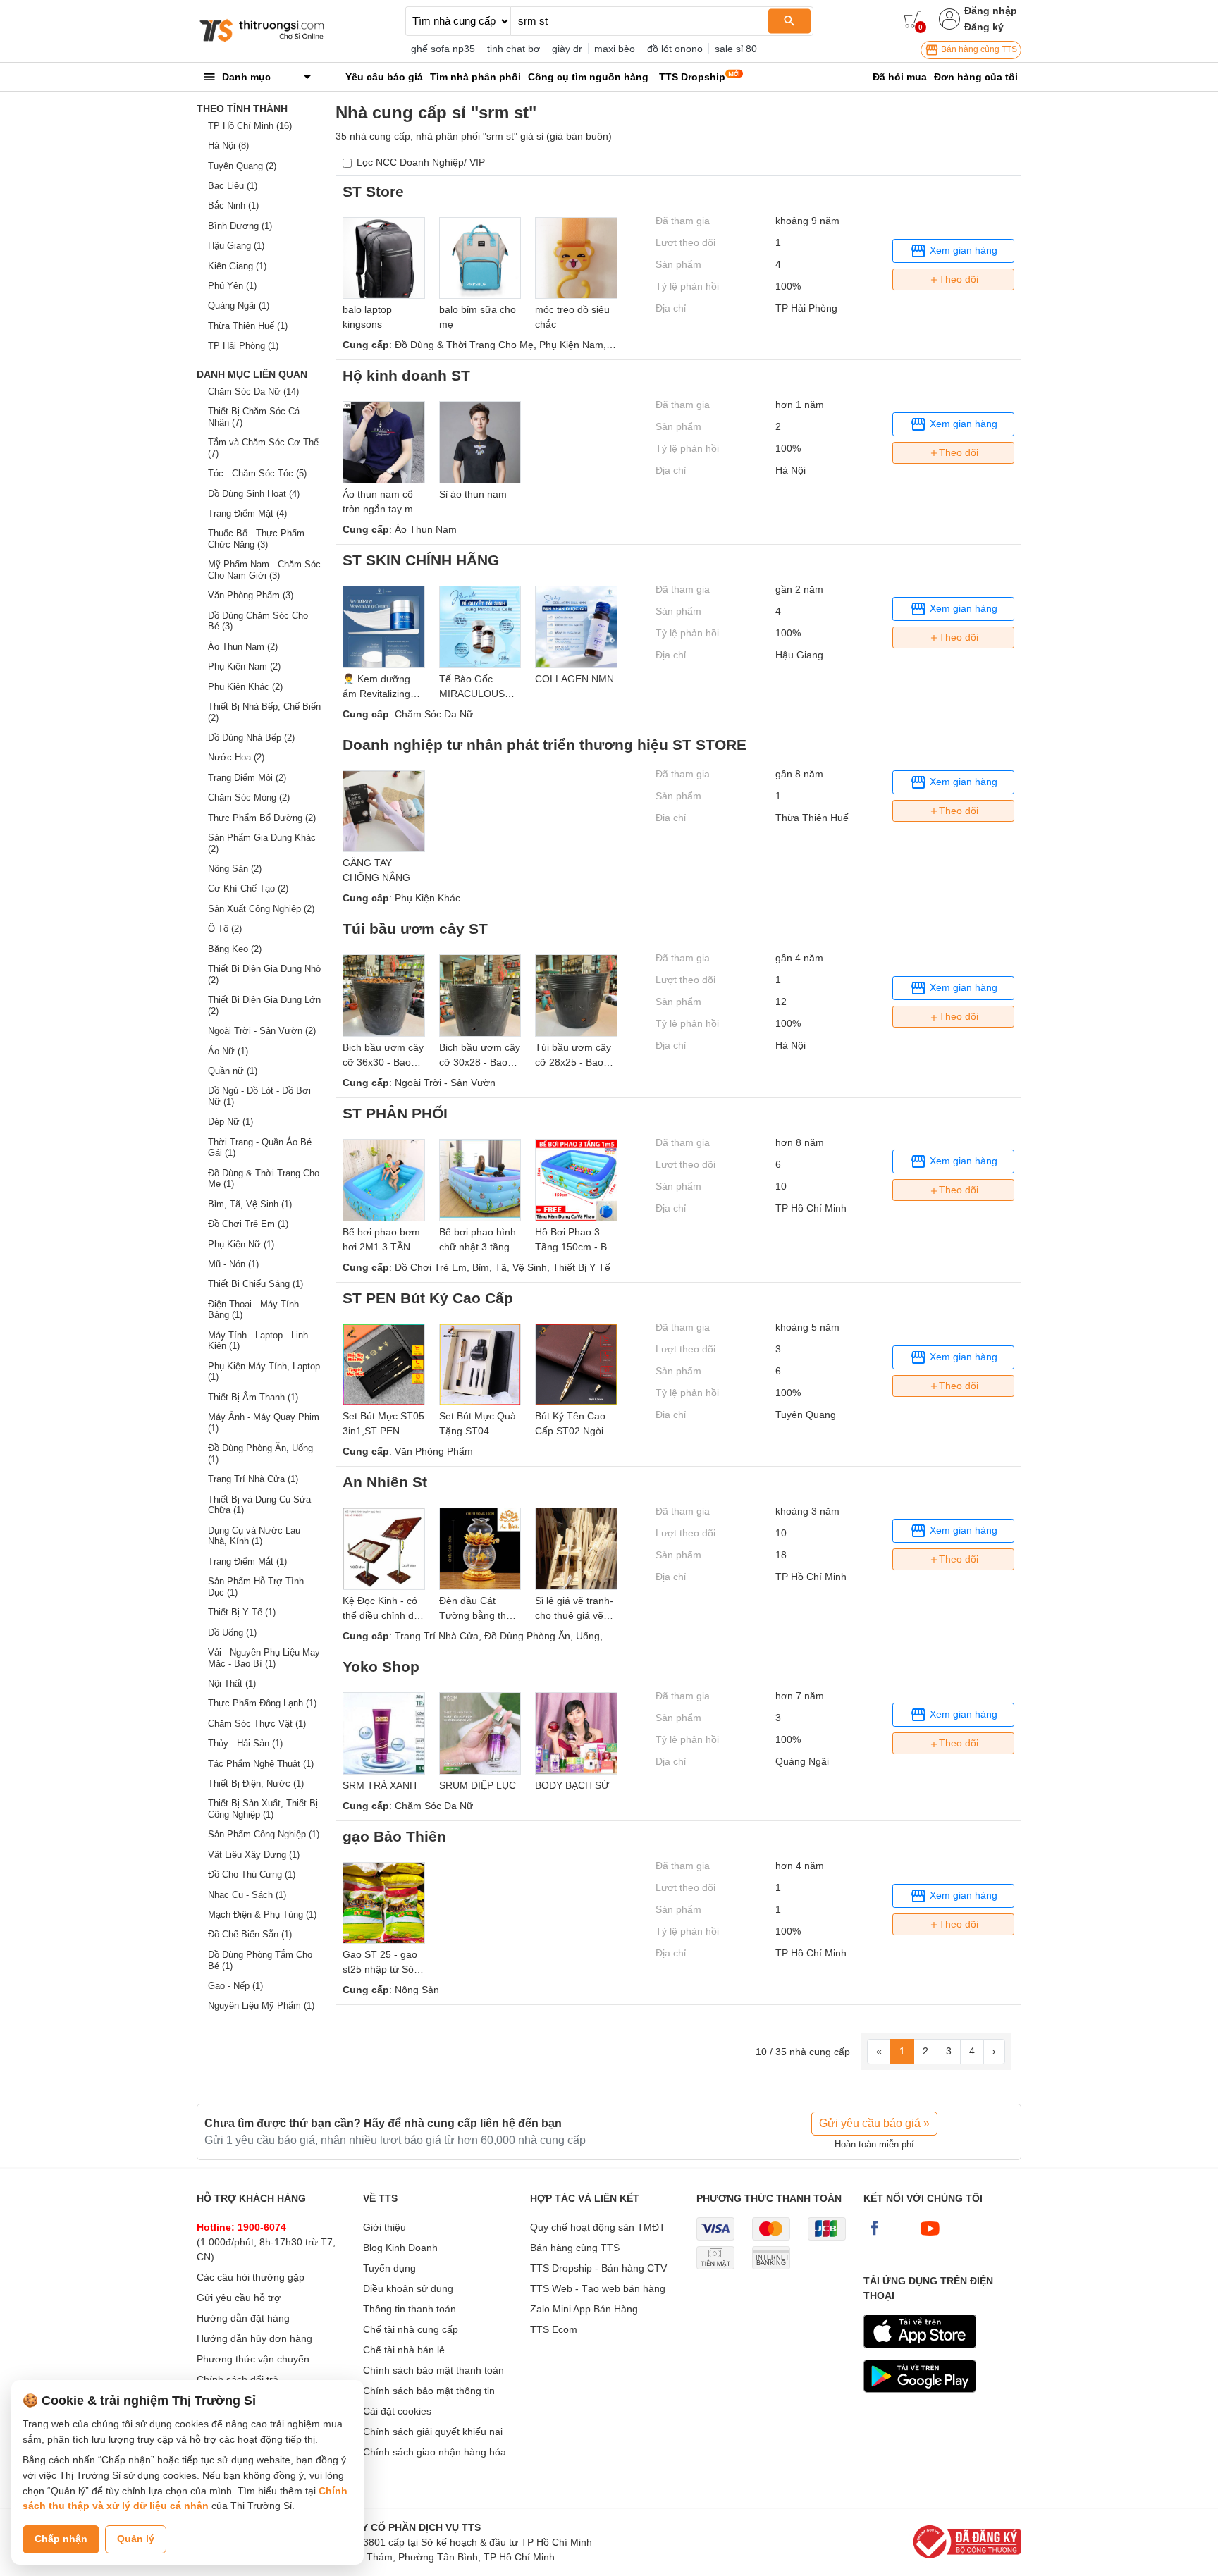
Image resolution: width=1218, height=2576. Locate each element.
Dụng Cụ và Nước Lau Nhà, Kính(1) (254, 1536)
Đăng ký (984, 27)
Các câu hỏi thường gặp (251, 2277)
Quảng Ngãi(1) (239, 306)
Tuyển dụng (389, 2268)
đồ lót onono (675, 49)
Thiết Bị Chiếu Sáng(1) (256, 1284)
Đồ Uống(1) (232, 1633)
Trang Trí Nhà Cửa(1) (253, 1479)
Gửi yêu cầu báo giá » (874, 2123)
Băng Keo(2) (235, 949)
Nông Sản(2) (235, 869)
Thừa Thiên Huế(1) (248, 326)
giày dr (567, 49)
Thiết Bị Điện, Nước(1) (256, 1783)
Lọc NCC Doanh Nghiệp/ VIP (421, 162)
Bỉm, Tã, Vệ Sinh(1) (250, 1204)
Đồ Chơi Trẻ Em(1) (248, 1224)
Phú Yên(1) (232, 286)
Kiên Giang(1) (237, 266)
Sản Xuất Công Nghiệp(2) (261, 909)
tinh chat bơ (513, 49)
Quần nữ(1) (233, 1071)
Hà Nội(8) (228, 146)
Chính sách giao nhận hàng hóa (435, 2452)
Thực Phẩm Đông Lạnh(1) (262, 1703)
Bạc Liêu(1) (233, 186)
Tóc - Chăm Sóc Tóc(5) (257, 473)
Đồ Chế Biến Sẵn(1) (250, 1934)
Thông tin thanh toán (410, 2309)
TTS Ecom (554, 2329)
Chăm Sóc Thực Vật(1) (257, 1724)
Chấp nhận (61, 2539)
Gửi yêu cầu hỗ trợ (239, 2298)
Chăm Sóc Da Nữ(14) (253, 392)
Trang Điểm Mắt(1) (247, 1561)
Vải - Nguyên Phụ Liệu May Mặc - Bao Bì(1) (264, 1658)
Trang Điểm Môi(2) (247, 778)
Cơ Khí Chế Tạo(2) (248, 888)
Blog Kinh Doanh (400, 2248)
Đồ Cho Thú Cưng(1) (252, 1874)
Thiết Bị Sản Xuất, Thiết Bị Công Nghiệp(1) (263, 1809)
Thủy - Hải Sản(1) (245, 1743)
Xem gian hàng (962, 249)
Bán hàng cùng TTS (978, 49)
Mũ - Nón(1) (233, 1264)
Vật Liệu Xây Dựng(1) (254, 1855)
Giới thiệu (385, 2227)
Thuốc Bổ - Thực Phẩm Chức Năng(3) (256, 539)
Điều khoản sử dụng (408, 2288)
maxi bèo (615, 49)
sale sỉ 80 (736, 49)
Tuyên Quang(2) (242, 166)
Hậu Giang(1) (236, 246)
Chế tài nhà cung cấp (411, 2329)
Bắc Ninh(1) (233, 205)
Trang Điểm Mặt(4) (247, 513)
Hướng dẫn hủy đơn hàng (254, 2338)
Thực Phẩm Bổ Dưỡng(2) (262, 818)
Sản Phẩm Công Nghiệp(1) (264, 1834)
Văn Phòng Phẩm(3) (251, 595)
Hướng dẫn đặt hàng (243, 2318)
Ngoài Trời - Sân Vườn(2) (262, 1031)
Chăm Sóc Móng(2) (249, 797)
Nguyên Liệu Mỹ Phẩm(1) (261, 2005)
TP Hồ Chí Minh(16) (250, 126)
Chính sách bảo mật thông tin (429, 2391)
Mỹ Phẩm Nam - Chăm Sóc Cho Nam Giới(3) (264, 570)
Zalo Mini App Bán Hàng (584, 2309)
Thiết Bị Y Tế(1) (242, 1612)
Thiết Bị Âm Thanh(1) (253, 1397)
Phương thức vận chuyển (253, 2359)
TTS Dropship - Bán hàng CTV (598, 2268)
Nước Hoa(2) (236, 757)
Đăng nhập (991, 11)
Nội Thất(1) (232, 1683)
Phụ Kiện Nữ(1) (241, 1244)
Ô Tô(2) (225, 929)
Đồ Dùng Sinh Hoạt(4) (254, 494)
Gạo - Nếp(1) (235, 1986)
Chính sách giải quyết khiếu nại (433, 2432)
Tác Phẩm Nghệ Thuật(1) (261, 1764)
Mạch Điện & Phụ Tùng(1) (262, 1915)
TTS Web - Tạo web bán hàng (598, 2288)
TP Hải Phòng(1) (243, 346)
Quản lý (136, 2539)
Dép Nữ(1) (230, 1122)
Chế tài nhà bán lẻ (404, 2350)
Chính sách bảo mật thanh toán (433, 2370)
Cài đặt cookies (397, 2411)
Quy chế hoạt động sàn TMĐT (598, 2227)
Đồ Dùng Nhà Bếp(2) (251, 738)
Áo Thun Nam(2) (243, 647)
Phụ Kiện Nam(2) (244, 666)
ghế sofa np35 (443, 49)
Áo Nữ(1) (228, 1051)
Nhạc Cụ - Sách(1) (247, 1895)
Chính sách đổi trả (238, 2379)
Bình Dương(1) (240, 226)
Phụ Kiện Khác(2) (245, 687)
